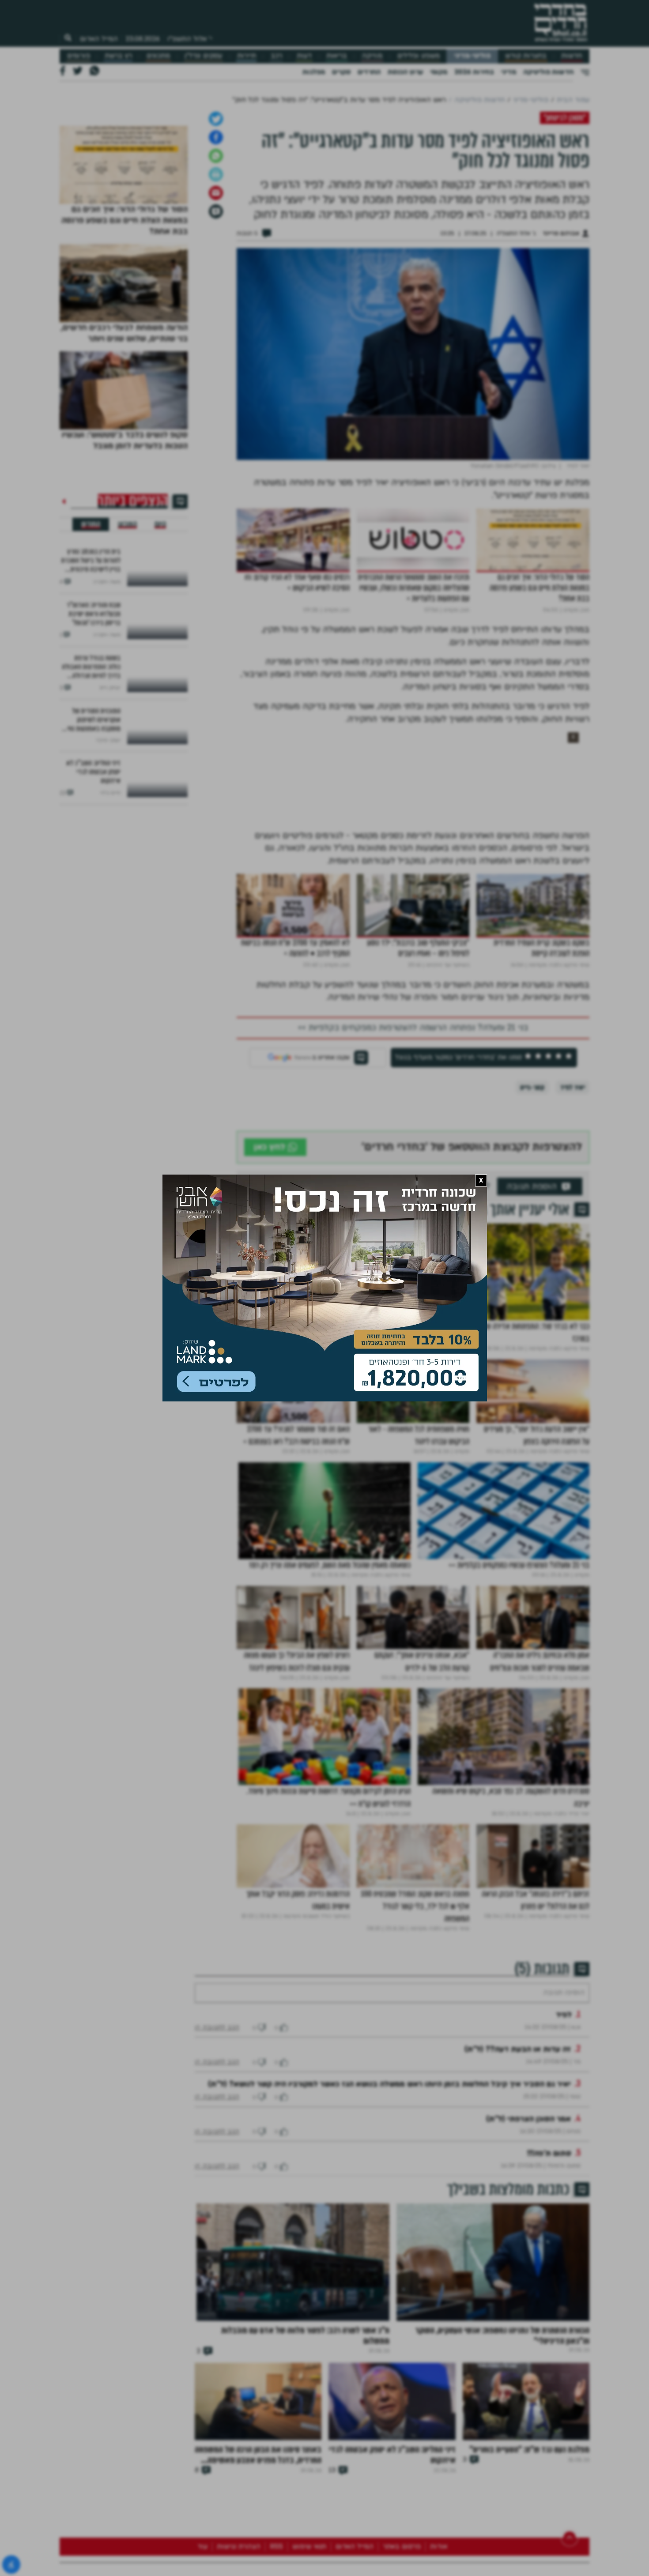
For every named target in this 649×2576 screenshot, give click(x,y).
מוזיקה (372, 56)
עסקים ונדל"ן (203, 56)
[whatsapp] (216, 249)
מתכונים (158, 56)
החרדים (369, 72)
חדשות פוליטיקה (548, 72)
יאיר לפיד (573, 1180)
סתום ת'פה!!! (549, 2273)
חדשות (572, 56)
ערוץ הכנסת (405, 72)
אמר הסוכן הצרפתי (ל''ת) (528, 2238)
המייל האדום (99, 39)
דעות (304, 56)
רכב (276, 56)
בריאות (337, 56)
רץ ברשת (118, 56)
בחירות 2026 (474, 72)
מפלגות (314, 72)
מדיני (509, 72)
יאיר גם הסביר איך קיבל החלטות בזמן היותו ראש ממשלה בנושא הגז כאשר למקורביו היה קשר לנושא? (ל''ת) (389, 2203)
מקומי (439, 72)
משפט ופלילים (419, 56)
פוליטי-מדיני (472, 56)
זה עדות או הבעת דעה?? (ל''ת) (518, 2168)
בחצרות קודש (526, 56)
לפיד (564, 2134)
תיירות (247, 56)
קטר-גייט (532, 1180)
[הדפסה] (216, 267)
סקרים (341, 72)
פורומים (79, 56)
